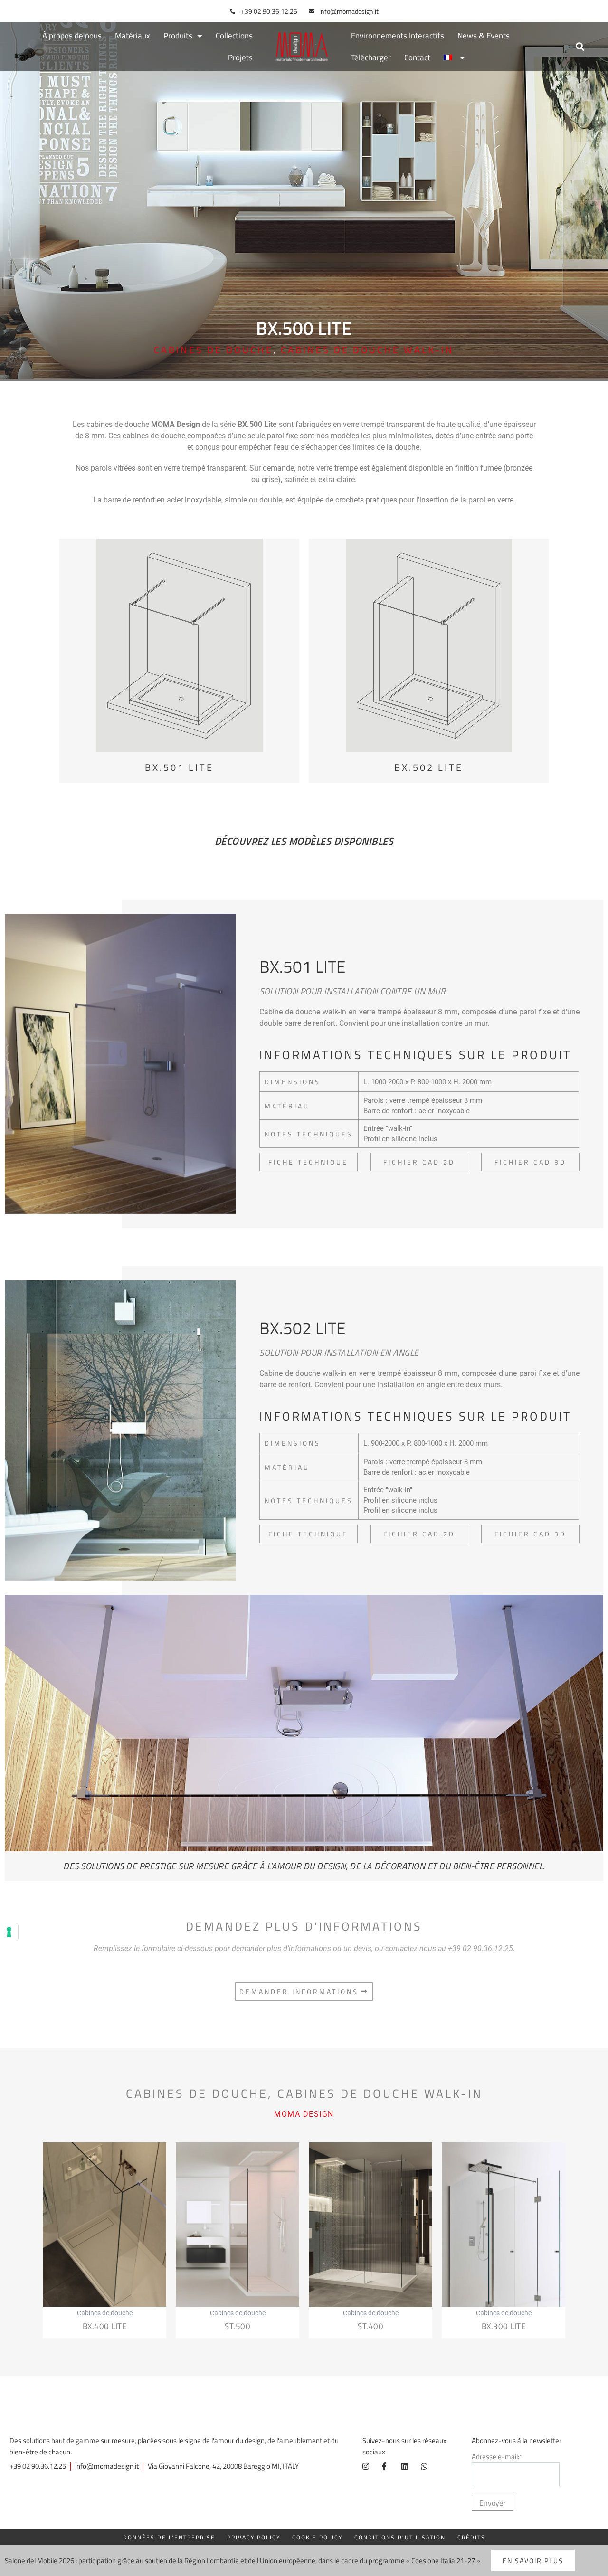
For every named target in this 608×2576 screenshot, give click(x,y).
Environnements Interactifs (398, 36)
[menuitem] (454, 57)
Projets (240, 57)
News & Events (484, 36)
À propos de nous (72, 36)
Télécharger (371, 57)
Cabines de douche (214, 350)
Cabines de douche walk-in (367, 350)
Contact (417, 57)
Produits (178, 36)
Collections (234, 36)
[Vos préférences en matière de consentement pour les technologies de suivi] (9, 1932)
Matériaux (133, 36)
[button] (580, 47)
